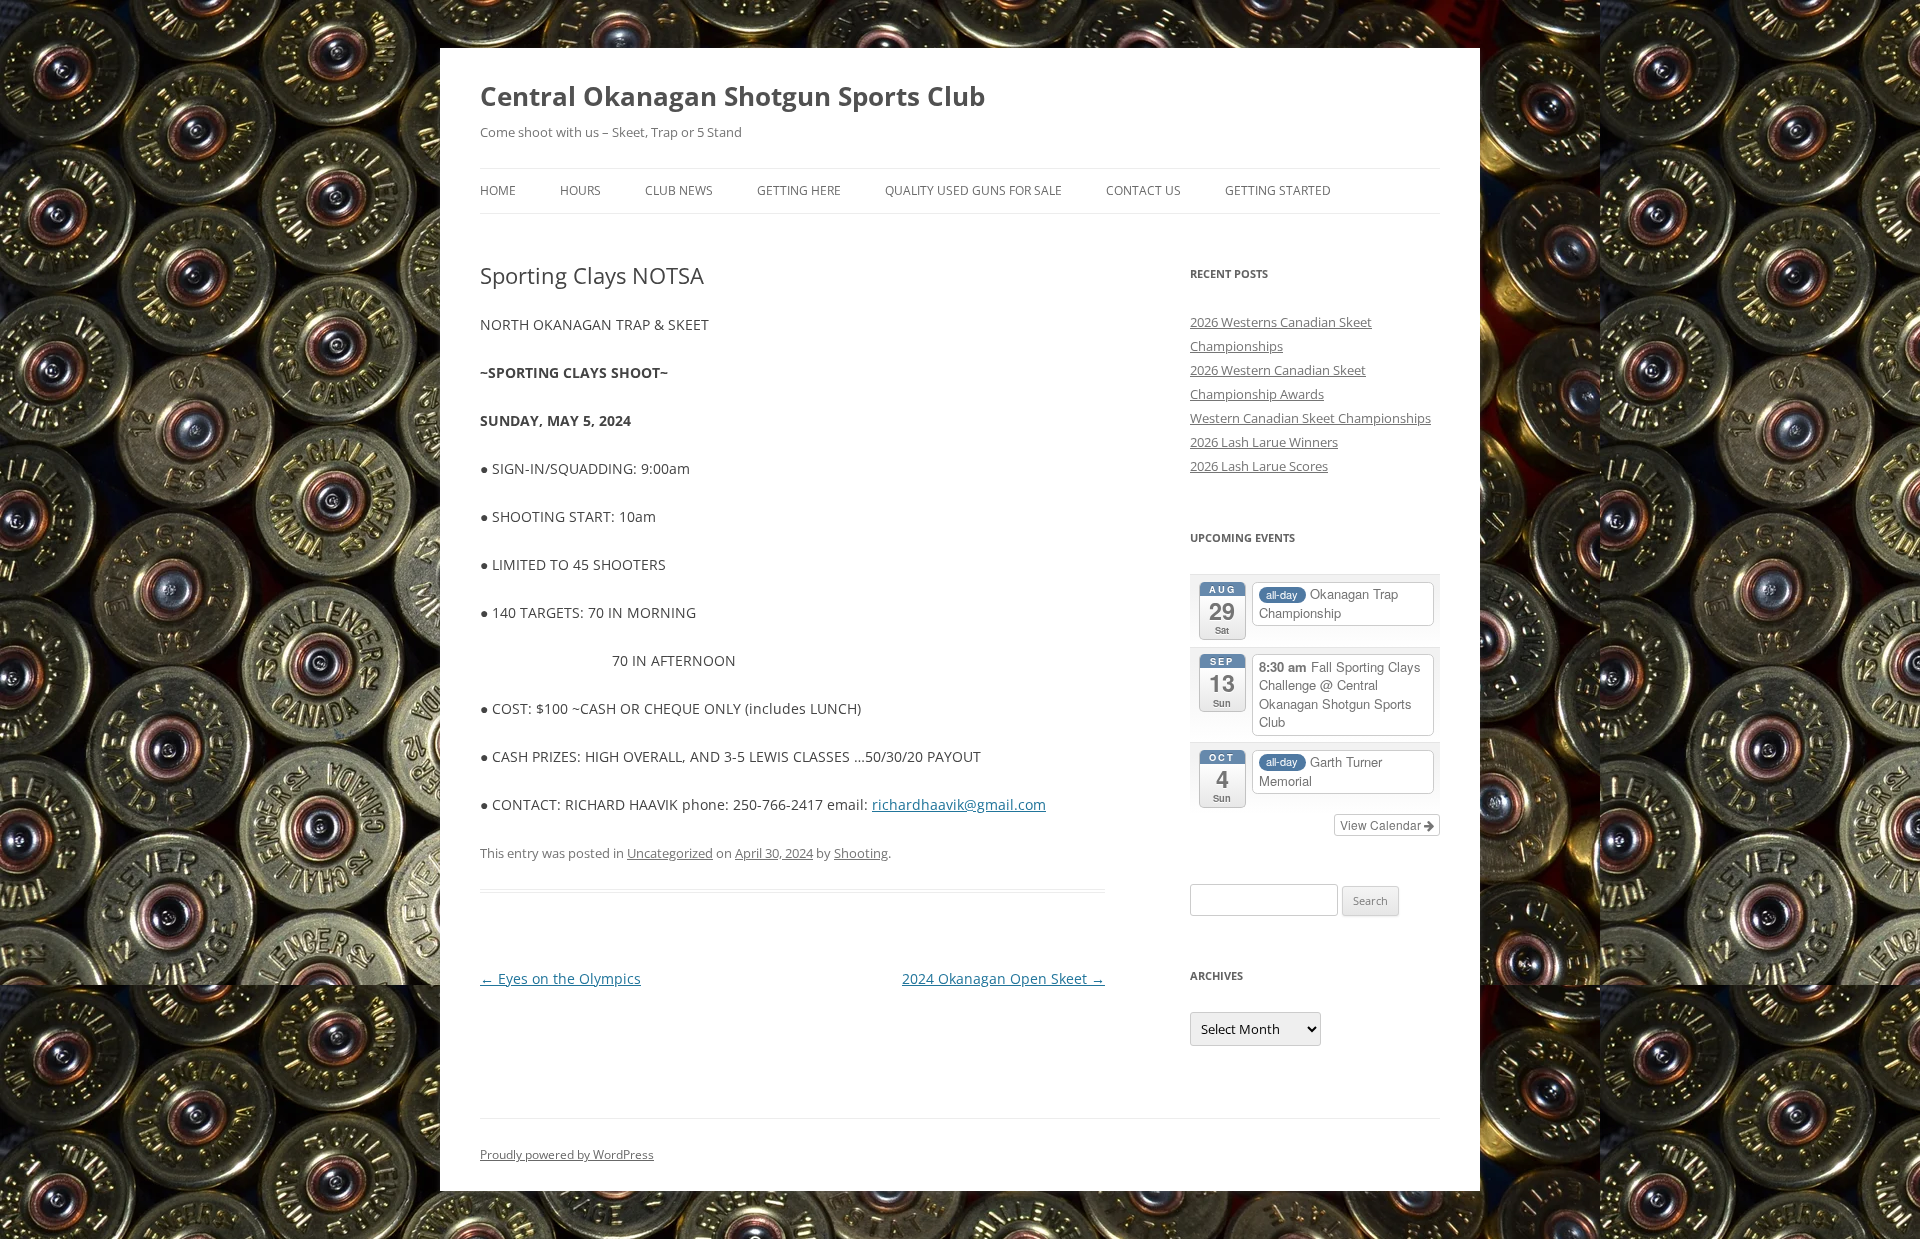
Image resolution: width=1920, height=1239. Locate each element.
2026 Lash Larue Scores (1259, 466)
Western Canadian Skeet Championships (1310, 418)
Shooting (861, 853)
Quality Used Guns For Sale (973, 190)
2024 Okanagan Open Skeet (1003, 978)
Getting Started (1278, 190)
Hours (580, 190)
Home (498, 190)
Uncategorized (670, 853)
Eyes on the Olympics (560, 978)
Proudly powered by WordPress (567, 1154)
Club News (679, 190)
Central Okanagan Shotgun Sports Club (732, 96)
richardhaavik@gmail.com (959, 804)
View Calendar (1382, 824)
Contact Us (1143, 190)
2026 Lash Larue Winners (1264, 442)
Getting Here (799, 190)
